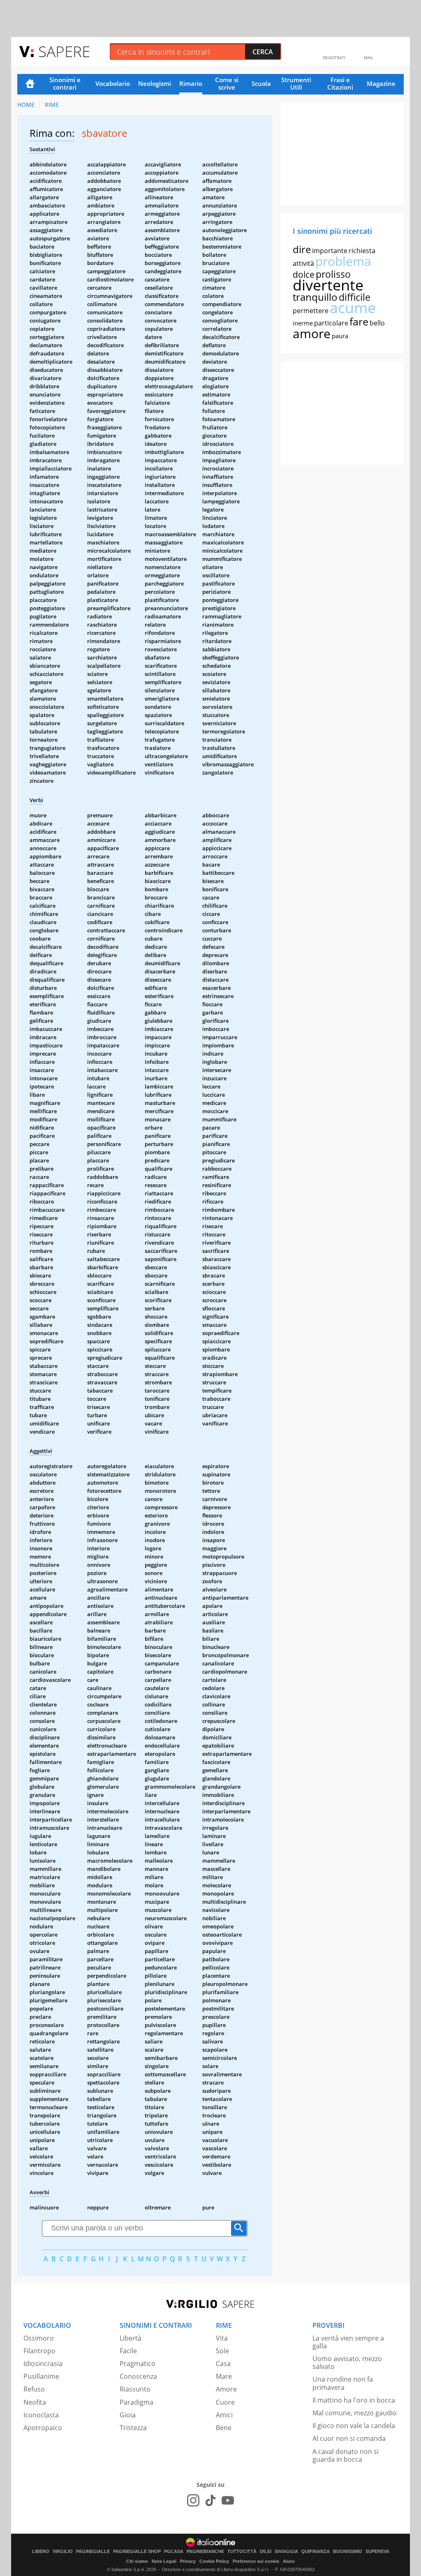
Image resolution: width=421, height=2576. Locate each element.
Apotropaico (43, 2428)
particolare (331, 323)
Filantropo (39, 2351)
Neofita (35, 2402)
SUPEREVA (377, 2552)
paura (340, 336)
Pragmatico (138, 2364)
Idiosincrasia (43, 2364)
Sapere (64, 51)
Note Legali (164, 2561)
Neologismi (155, 83)
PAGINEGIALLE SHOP (137, 2552)
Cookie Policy (214, 2561)
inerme (303, 323)
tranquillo (315, 297)
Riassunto (135, 2389)
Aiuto (289, 2561)
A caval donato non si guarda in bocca (346, 2455)
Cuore (225, 2402)
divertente (328, 285)
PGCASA (174, 2552)
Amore (226, 2389)
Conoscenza (138, 2376)
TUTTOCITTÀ (242, 2552)
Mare (224, 2376)
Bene (224, 2428)
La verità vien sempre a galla (348, 2342)
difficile (355, 297)
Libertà (131, 2338)
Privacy (188, 2561)
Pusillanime (41, 2376)
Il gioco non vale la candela (354, 2426)
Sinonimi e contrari (65, 83)
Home (30, 84)
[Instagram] (193, 2500)
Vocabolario (113, 83)
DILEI (266, 2552)
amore (312, 333)
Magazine (381, 83)
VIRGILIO (63, 2552)
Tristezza (133, 2428)
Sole (222, 2351)
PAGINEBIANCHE (205, 2552)
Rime (52, 105)
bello (377, 323)
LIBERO (41, 2552)
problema (343, 261)
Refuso (34, 2389)
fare (359, 321)
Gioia (128, 2415)
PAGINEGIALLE (93, 2552)
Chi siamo (137, 2561)
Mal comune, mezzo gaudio (355, 2413)
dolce (304, 274)
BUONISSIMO (348, 2552)
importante (330, 251)
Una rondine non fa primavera (343, 2383)
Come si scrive (227, 83)
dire (302, 249)
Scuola (261, 83)
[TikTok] (210, 2500)
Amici (224, 2415)
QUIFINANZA (316, 2552)
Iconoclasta (41, 2415)
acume (353, 308)
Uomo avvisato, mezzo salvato (347, 2363)
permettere (311, 311)
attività (303, 263)
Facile (128, 2351)
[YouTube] (228, 2500)
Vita (222, 2338)
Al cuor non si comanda (349, 2438)
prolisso (333, 274)
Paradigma (136, 2402)
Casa (223, 2364)
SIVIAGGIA (286, 2552)
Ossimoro (39, 2338)
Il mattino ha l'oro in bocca (354, 2400)
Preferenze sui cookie (256, 2561)
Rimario (191, 83)
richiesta (362, 251)
